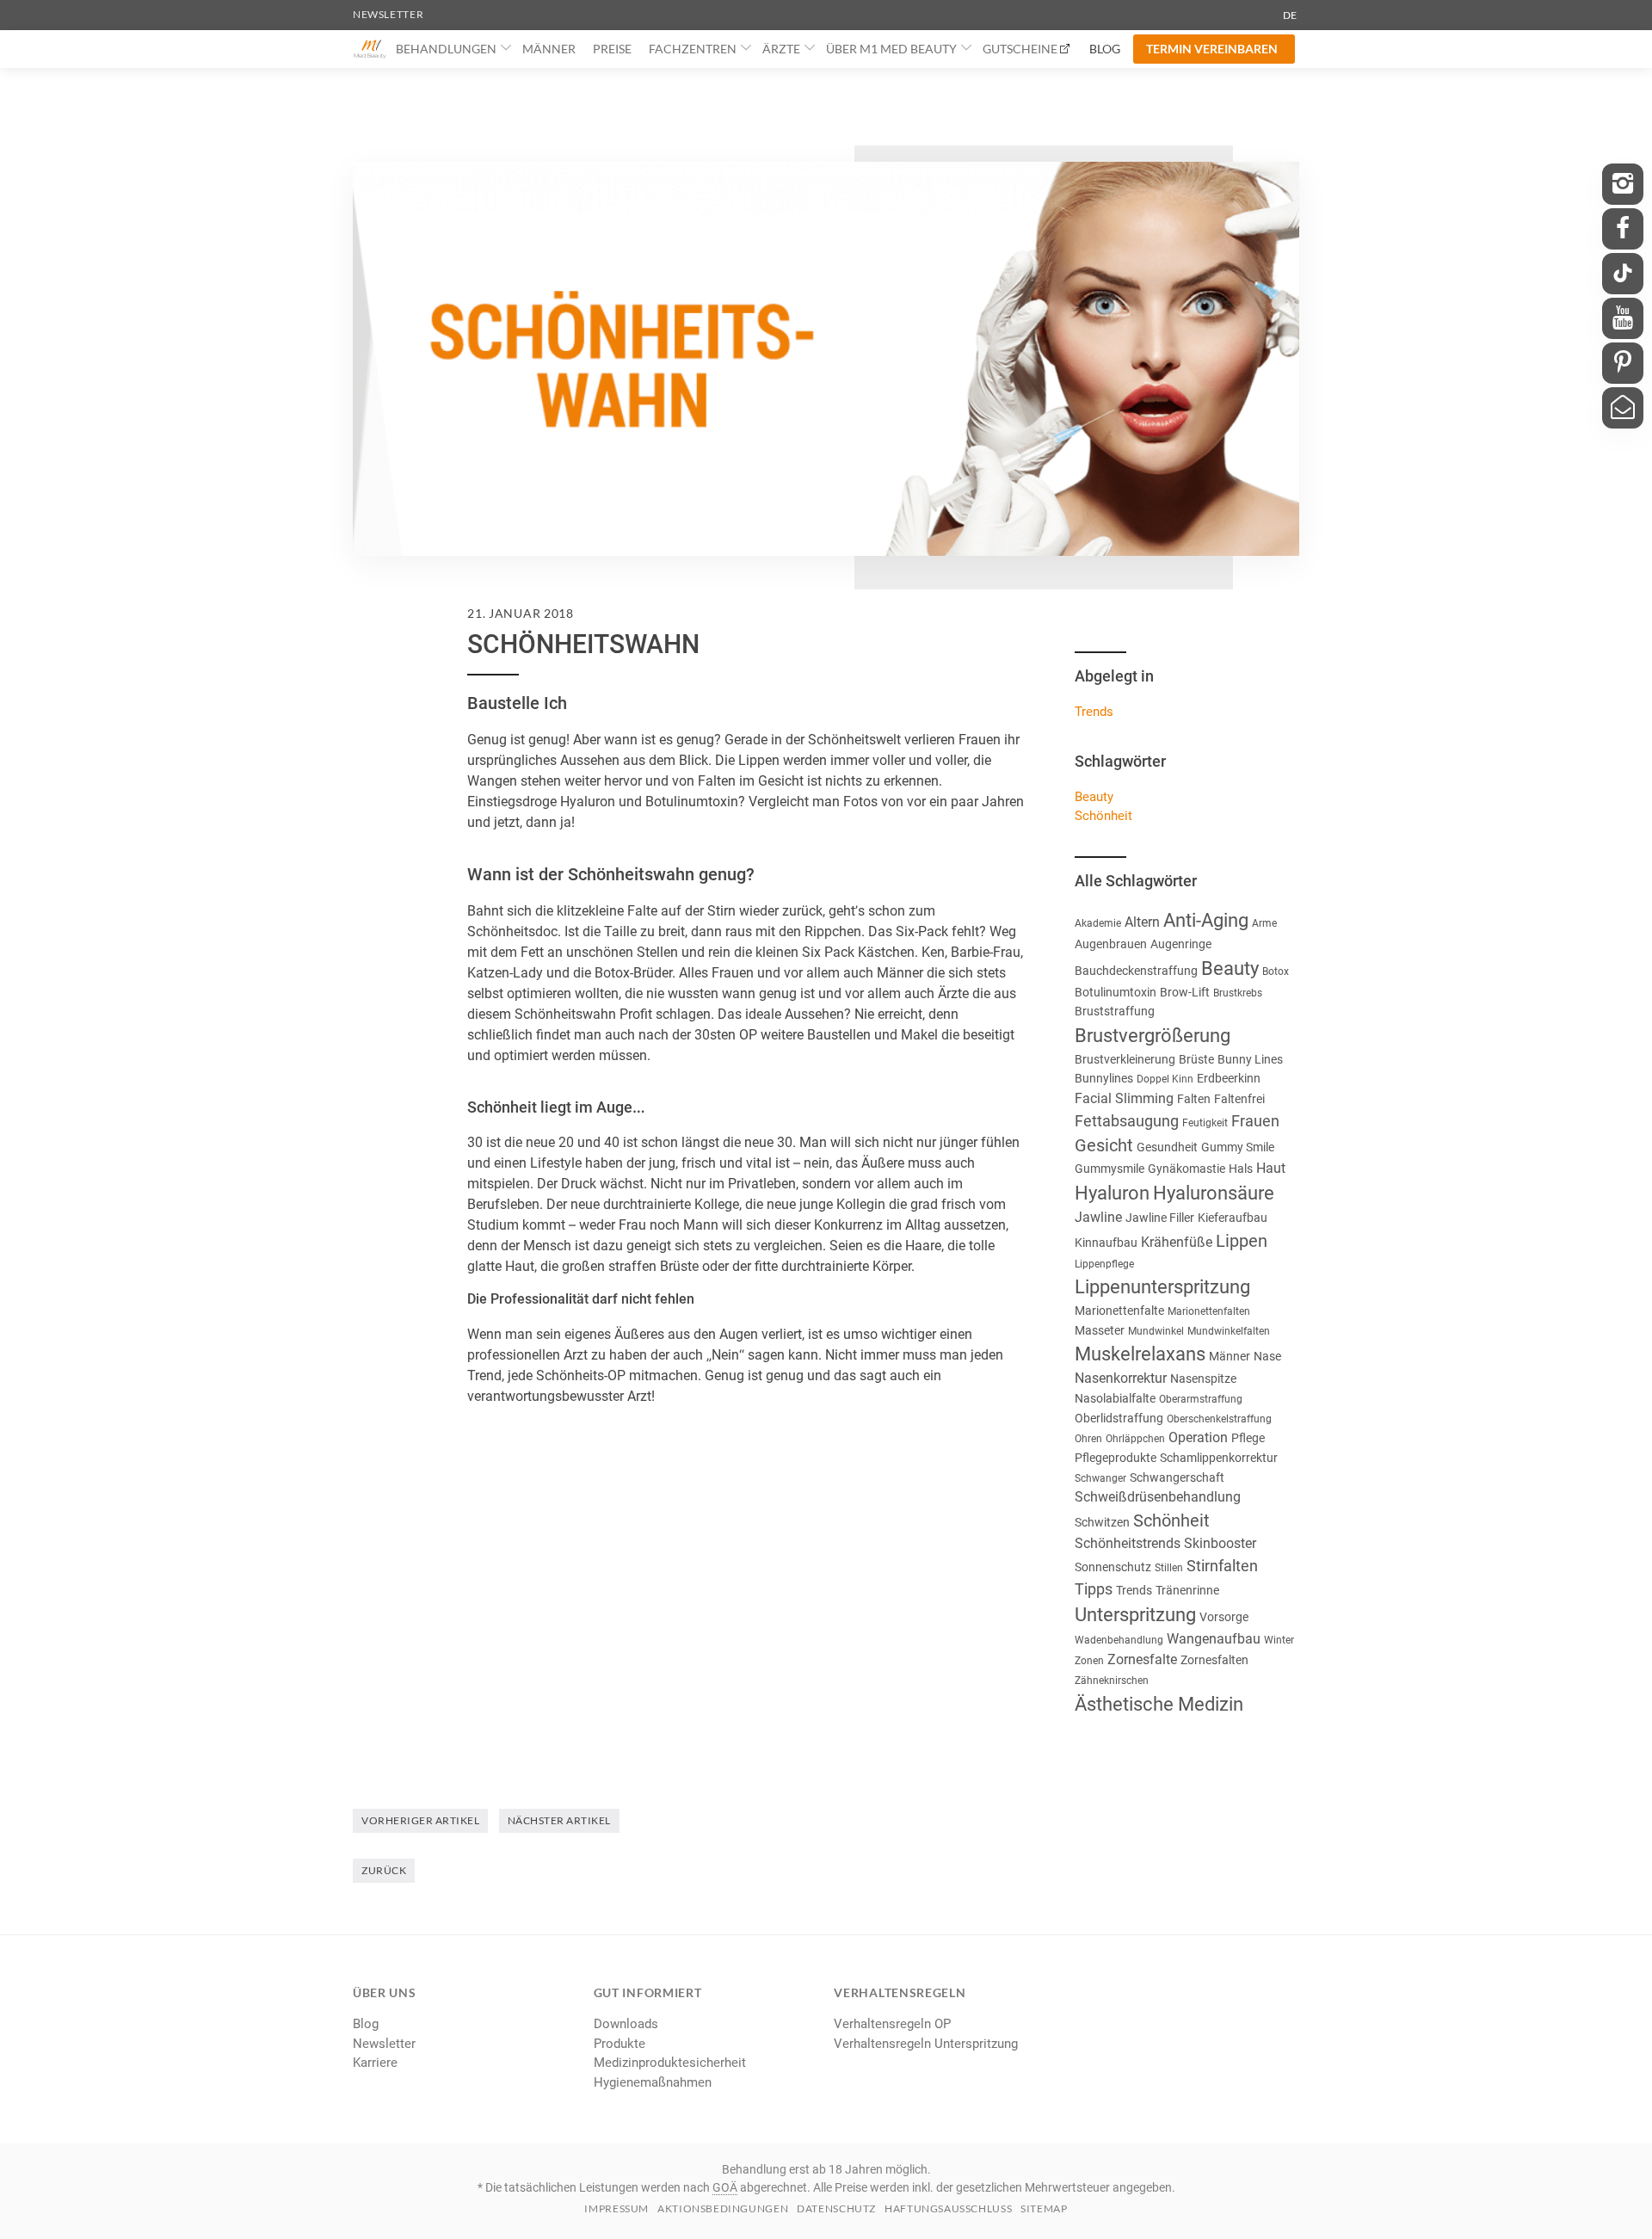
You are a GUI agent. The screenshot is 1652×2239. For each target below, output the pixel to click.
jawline (1098, 1217)
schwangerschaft (1177, 1477)
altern (1142, 922)
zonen (1089, 1661)
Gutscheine (1020, 49)
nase (1267, 1356)
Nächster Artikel (559, 1820)
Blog (1105, 49)
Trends (1094, 712)
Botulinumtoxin (1116, 992)
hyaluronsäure (1214, 1193)
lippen (1242, 1241)
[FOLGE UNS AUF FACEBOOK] (1623, 229)
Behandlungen (446, 49)
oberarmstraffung (1201, 1399)
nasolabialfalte (1115, 1398)
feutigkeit (1205, 1123)
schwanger (1100, 1478)
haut (1271, 1168)
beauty (1094, 797)
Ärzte (781, 49)
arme (1264, 923)
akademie (1098, 923)
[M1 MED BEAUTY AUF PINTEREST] (1623, 363)
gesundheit (1167, 1147)
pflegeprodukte (1116, 1458)
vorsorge (1224, 1617)
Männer (549, 49)
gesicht (1104, 1145)
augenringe (1181, 944)
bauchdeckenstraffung (1136, 971)
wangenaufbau (1214, 1639)
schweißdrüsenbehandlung (1158, 1497)
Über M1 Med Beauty (891, 49)
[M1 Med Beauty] (370, 49)
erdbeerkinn (1229, 1078)
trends (1134, 1590)
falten (1194, 1099)
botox (1276, 971)
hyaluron (1112, 1193)
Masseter (1100, 1330)
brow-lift (1185, 992)
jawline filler (1160, 1218)
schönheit (1103, 816)
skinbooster (1220, 1543)
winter (1279, 1640)
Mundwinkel (1156, 1331)
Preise (612, 49)
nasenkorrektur (1121, 1378)
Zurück (384, 1870)
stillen (1169, 1568)
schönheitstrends (1128, 1543)
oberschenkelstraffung (1219, 1419)
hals (1241, 1169)
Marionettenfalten (1209, 1311)
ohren (1088, 1439)
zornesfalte (1142, 1659)
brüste (1196, 1059)
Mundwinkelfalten (1229, 1331)
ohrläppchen (1135, 1439)
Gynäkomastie (1187, 1169)
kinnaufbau (1106, 1243)
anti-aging (1206, 920)
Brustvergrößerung (1153, 1036)
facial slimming (1124, 1098)
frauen (1255, 1121)
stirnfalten (1222, 1566)
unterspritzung (1135, 1615)
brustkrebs (1238, 993)
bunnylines (1104, 1078)
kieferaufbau (1233, 1218)
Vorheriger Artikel (420, 1820)
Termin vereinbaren (1212, 49)
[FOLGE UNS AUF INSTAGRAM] (1623, 184)
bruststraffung (1115, 1011)
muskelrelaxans (1140, 1354)
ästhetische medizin (1159, 1704)
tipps (1094, 1589)
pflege (1248, 1438)
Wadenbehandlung (1119, 1640)
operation (1198, 1437)
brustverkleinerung (1125, 1059)
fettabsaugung (1127, 1121)
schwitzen (1102, 1522)
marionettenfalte (1119, 1311)
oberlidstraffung (1119, 1418)
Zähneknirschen (1112, 1681)
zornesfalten (1214, 1660)
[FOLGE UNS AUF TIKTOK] (1623, 274)
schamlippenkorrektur (1219, 1458)
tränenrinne (1187, 1590)
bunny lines (1250, 1059)
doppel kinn (1165, 1079)
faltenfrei (1239, 1099)
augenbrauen (1111, 944)
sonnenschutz (1113, 1567)
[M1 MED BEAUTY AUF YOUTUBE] (1623, 318)
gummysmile (1110, 1169)
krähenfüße (1177, 1242)
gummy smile (1238, 1147)
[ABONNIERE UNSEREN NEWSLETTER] (1623, 408)
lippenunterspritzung (1162, 1287)
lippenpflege (1104, 1264)
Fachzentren (693, 49)
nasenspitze (1203, 1379)
